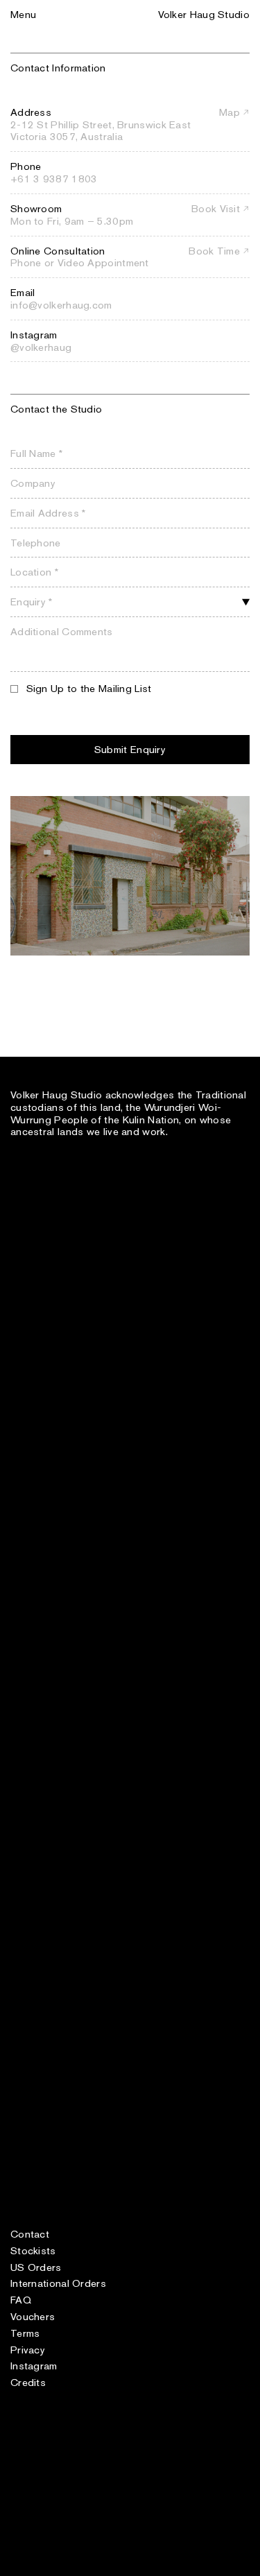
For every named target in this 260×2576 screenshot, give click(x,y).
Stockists (33, 2250)
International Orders (58, 2283)
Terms (25, 2333)
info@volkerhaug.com (61, 305)
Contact (30, 2234)
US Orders (36, 2267)
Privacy (28, 2350)
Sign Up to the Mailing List (89, 688)
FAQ (21, 2300)
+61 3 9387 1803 (54, 179)
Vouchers (33, 2316)
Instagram (34, 2366)
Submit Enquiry (130, 749)
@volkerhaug (41, 347)
